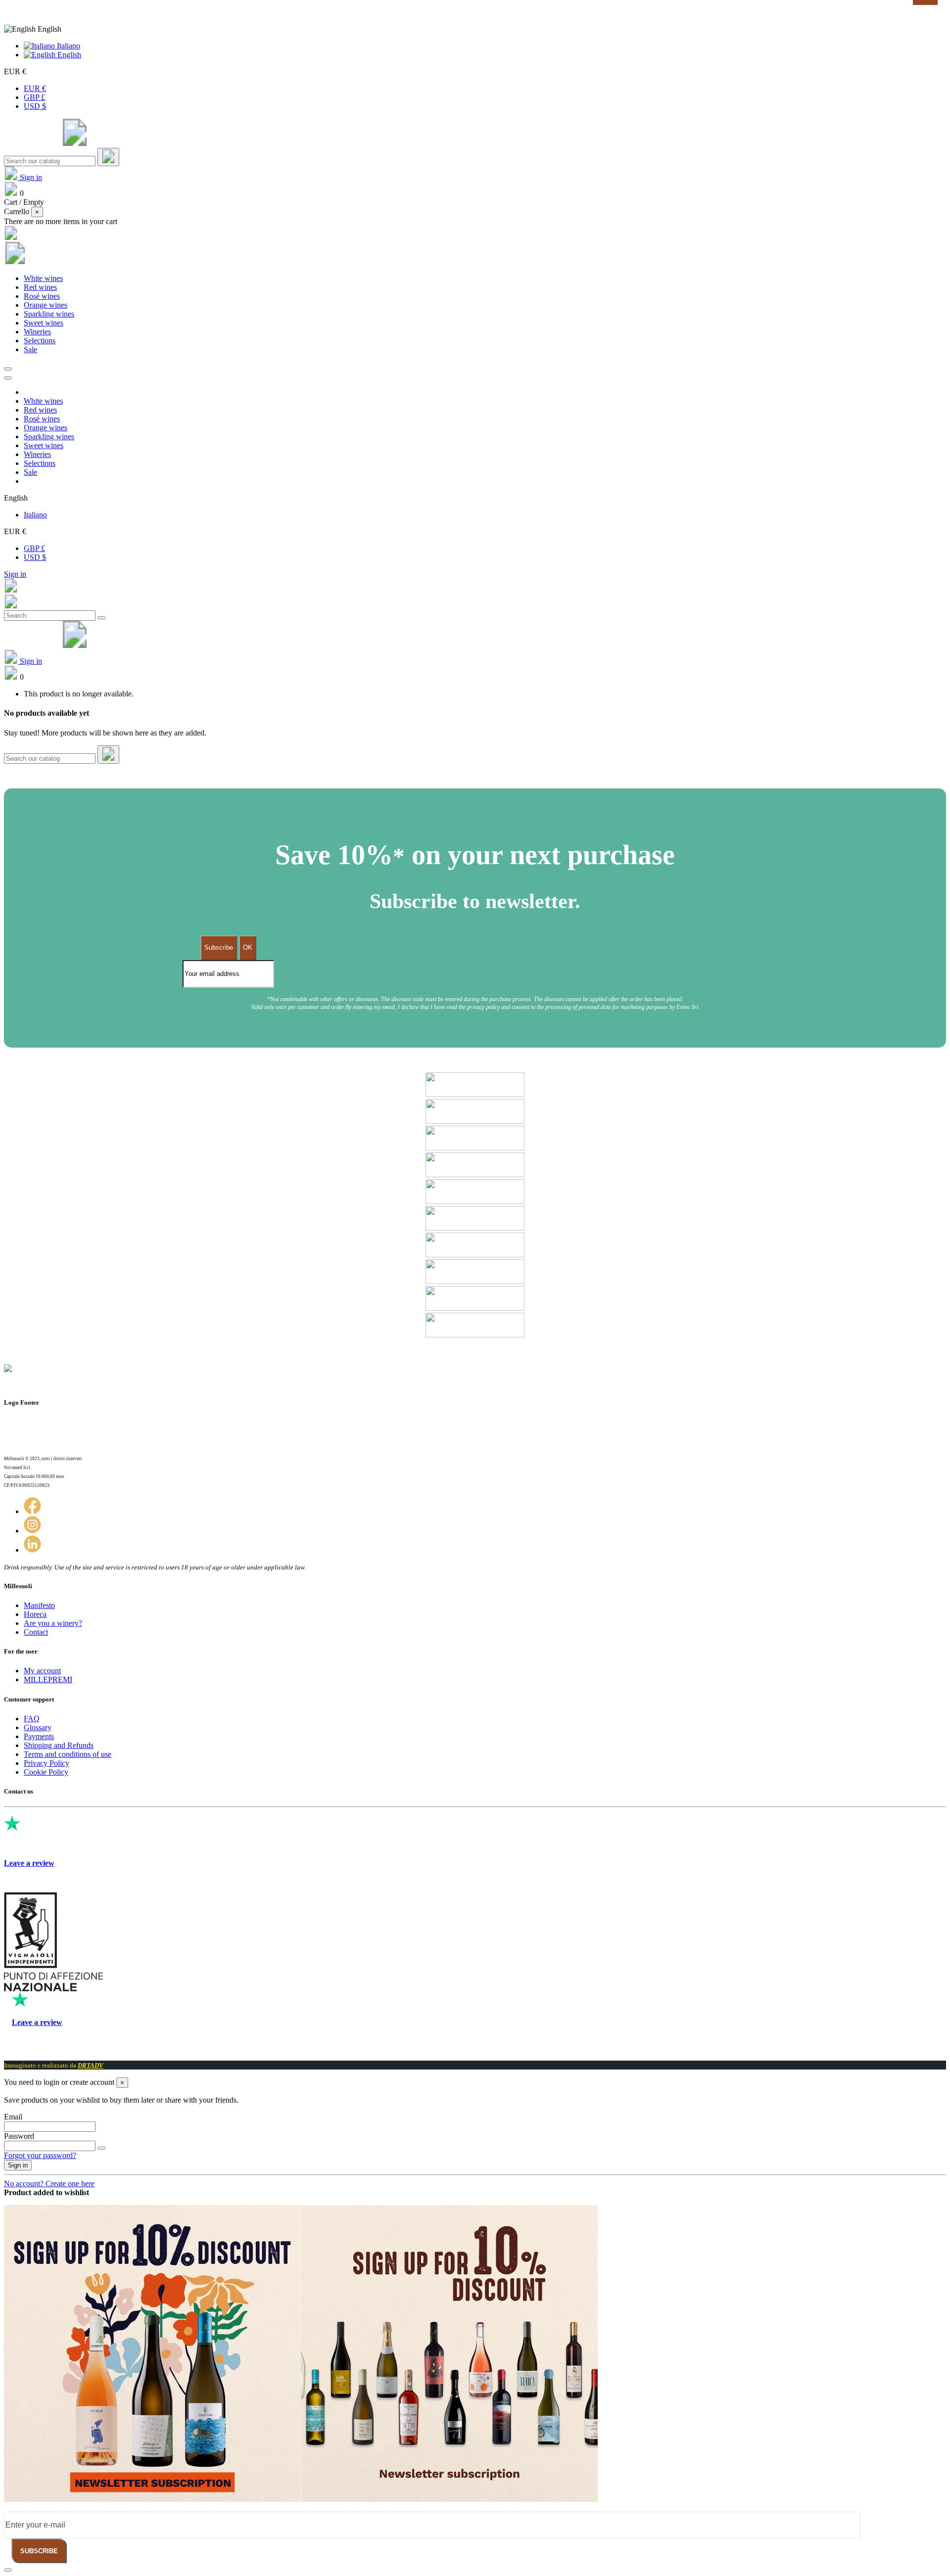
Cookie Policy (46, 1772)
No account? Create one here (49, 2184)
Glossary (38, 1727)
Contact (36, 1632)
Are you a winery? (53, 1623)
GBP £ (34, 97)
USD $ (35, 106)
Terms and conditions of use (68, 1754)
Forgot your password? (40, 2155)
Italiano (68, 46)
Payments (39, 1736)
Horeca (35, 1614)
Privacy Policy (47, 1763)
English (68, 55)
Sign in (15, 574)
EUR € (35, 88)
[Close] (8, 378)
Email (13, 2117)
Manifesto (39, 1605)
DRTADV (91, 2065)
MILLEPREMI (48, 1679)
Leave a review (29, 1863)
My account (42, 1671)
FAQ (32, 1719)
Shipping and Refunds (59, 1745)
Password (19, 2136)
